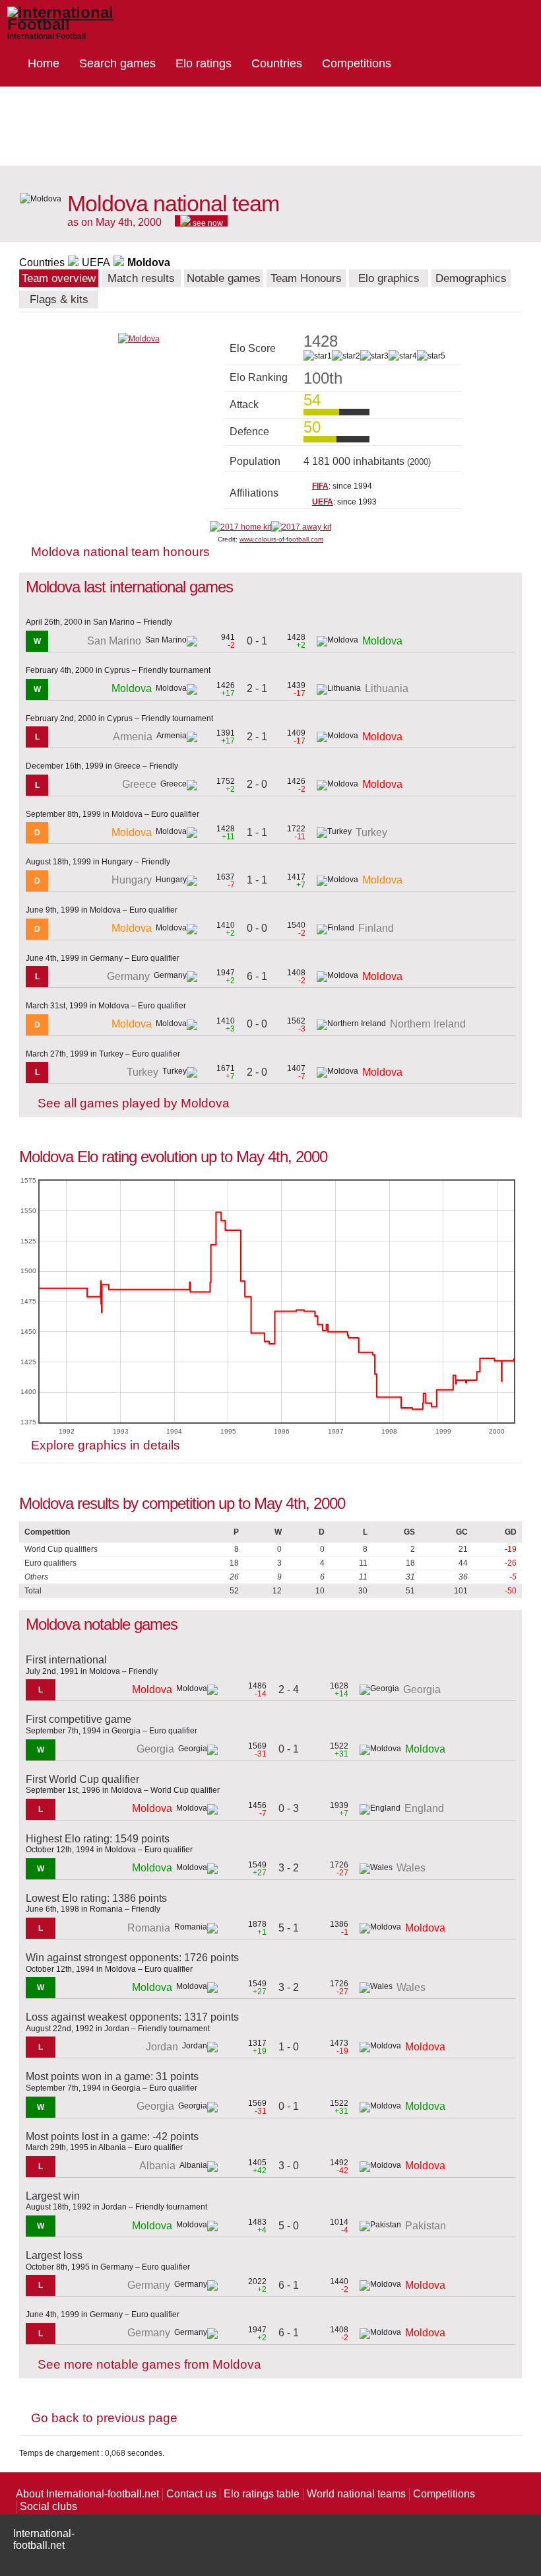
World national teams (356, 2494)
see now (207, 223)
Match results (141, 278)
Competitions (357, 63)
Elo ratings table (262, 2494)
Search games (117, 63)
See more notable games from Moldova (149, 2364)
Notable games (224, 278)
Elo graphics (389, 278)
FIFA (320, 486)
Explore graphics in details (106, 1445)
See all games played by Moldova (134, 1103)
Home (44, 63)
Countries (277, 63)
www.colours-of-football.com (281, 539)
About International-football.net (87, 2494)
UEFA (96, 262)
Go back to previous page (104, 2418)
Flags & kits (59, 299)
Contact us (191, 2494)
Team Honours (306, 278)
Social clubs (48, 2506)
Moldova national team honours (120, 552)
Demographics (471, 278)
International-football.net (44, 2539)
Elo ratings (204, 63)
